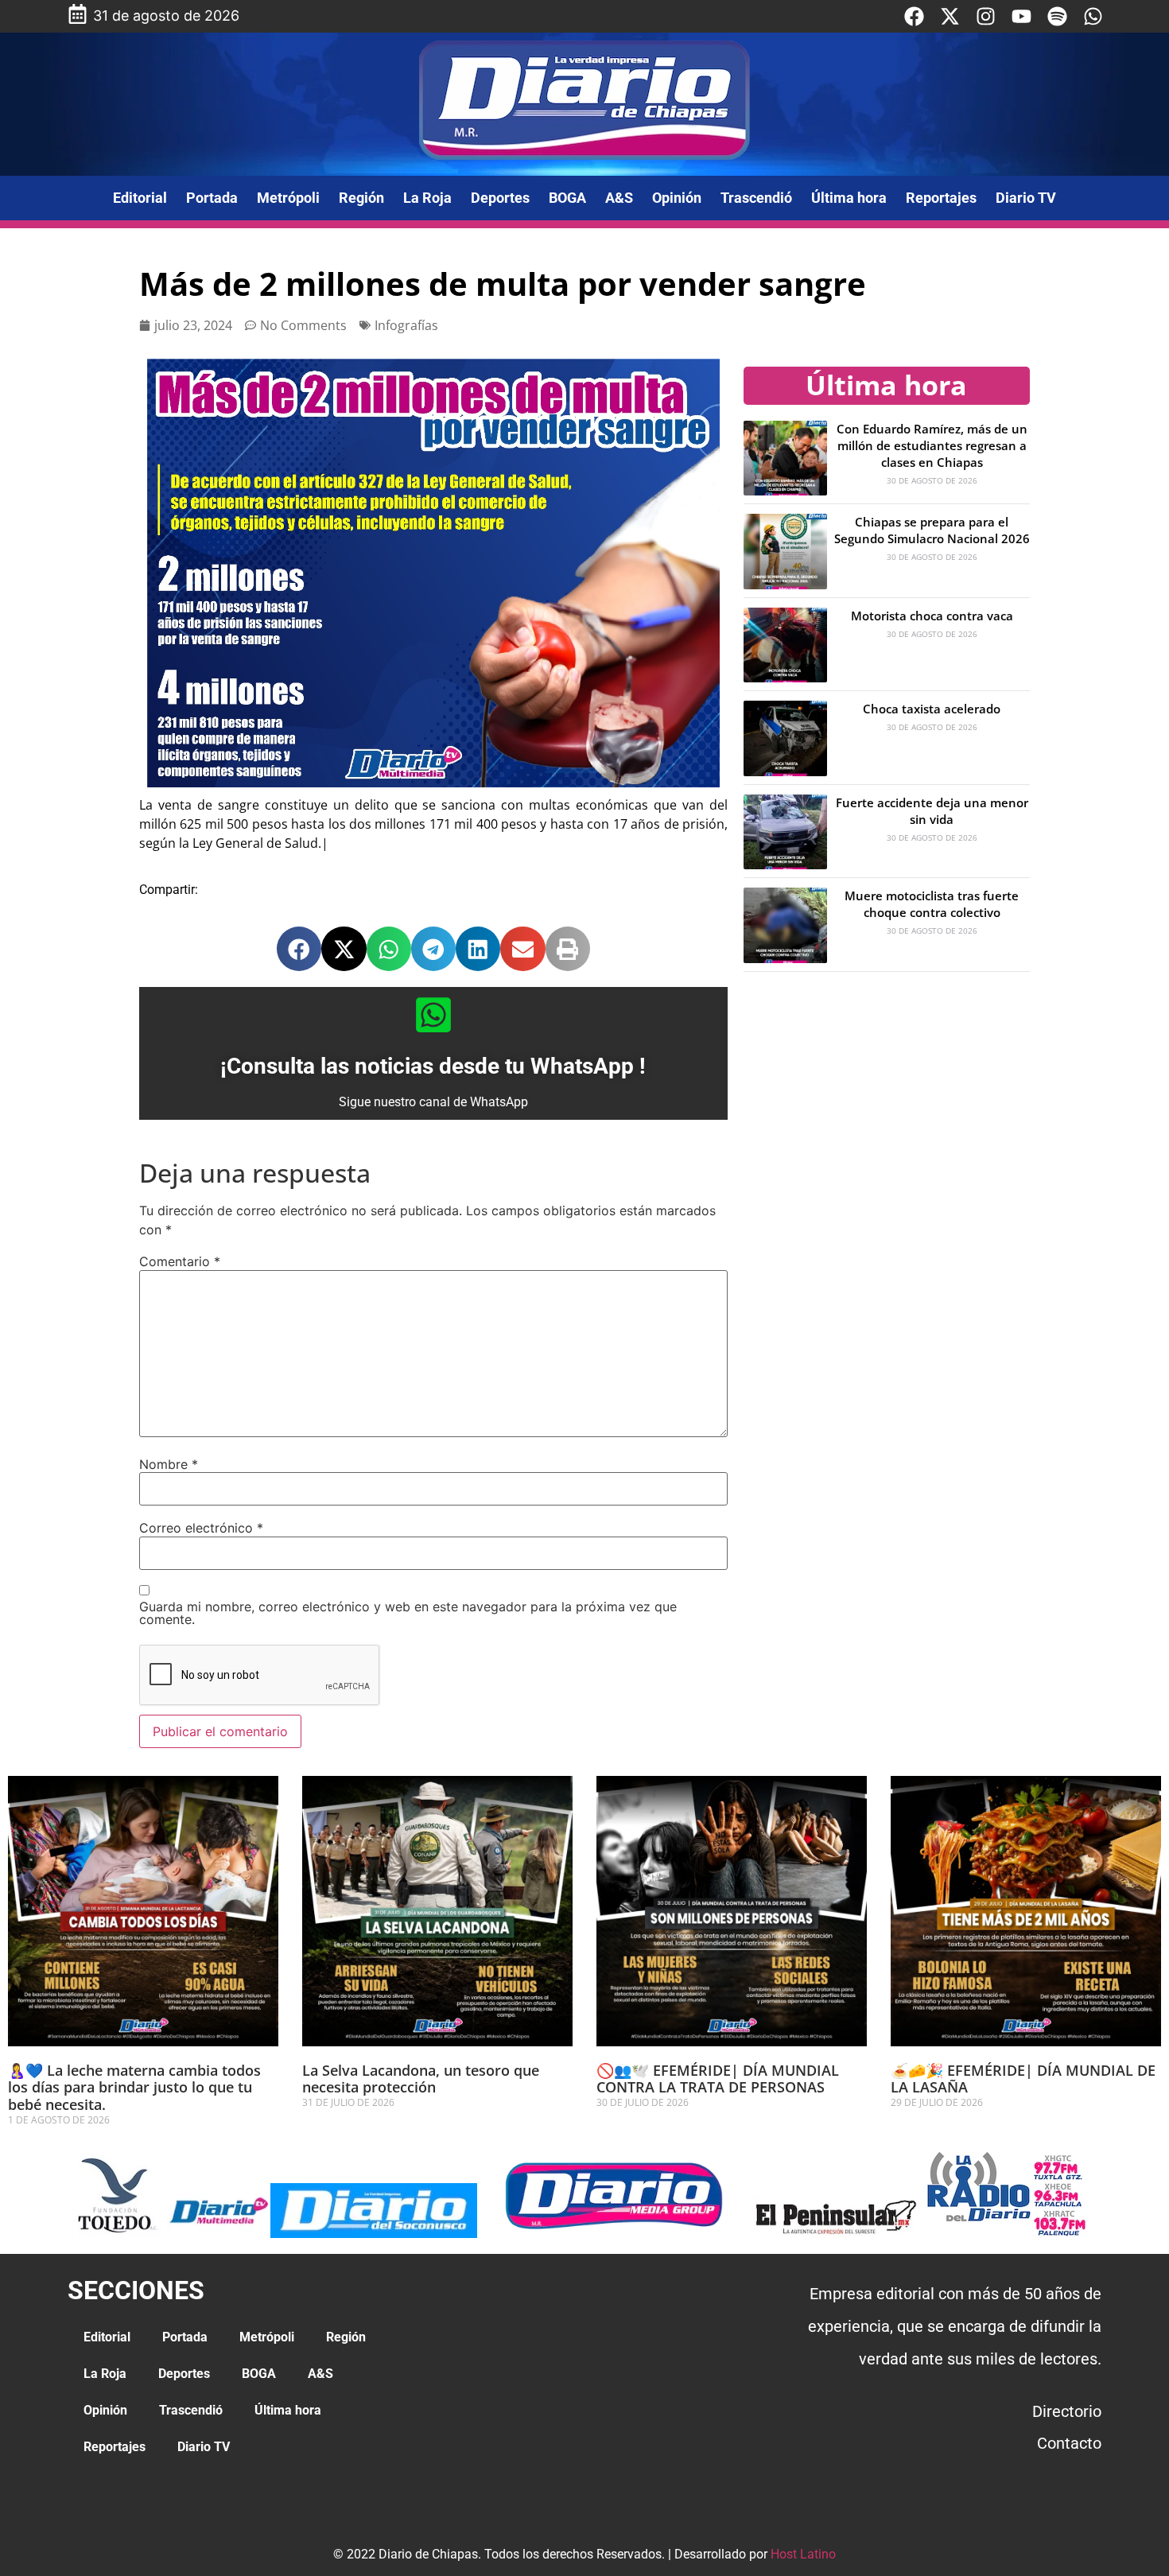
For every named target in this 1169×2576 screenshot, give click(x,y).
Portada (212, 198)
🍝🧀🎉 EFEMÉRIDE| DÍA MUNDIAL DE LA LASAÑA (1023, 2079)
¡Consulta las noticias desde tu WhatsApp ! (433, 1066)
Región (361, 198)
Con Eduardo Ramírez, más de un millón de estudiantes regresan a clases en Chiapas (932, 445)
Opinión (677, 198)
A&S (619, 198)
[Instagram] (986, 16)
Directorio (1067, 2411)
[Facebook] (914, 16)
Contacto (1069, 2443)
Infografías (406, 325)
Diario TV (1026, 198)
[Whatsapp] (1093, 16)
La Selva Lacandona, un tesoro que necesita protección (421, 2079)
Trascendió (756, 198)
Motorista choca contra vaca (932, 616)
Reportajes (941, 198)
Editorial (140, 198)
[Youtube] (1021, 16)
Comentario (180, 1261)
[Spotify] (1057, 16)
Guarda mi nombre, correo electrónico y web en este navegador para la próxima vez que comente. (408, 1613)
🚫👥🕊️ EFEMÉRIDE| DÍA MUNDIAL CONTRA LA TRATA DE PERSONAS (718, 2079)
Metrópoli (288, 198)
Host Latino (803, 2554)
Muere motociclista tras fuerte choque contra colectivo (932, 904)
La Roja (427, 198)
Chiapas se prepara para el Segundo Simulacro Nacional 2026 (932, 530)
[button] (299, 949)
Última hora (849, 198)
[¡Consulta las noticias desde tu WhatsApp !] (433, 1015)
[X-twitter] (950, 16)
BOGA (567, 198)
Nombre (169, 1464)
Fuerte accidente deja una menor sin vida (932, 811)
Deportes (500, 198)
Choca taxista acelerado (932, 709)
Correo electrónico (201, 1528)
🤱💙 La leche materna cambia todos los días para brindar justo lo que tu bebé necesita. (134, 2087)
